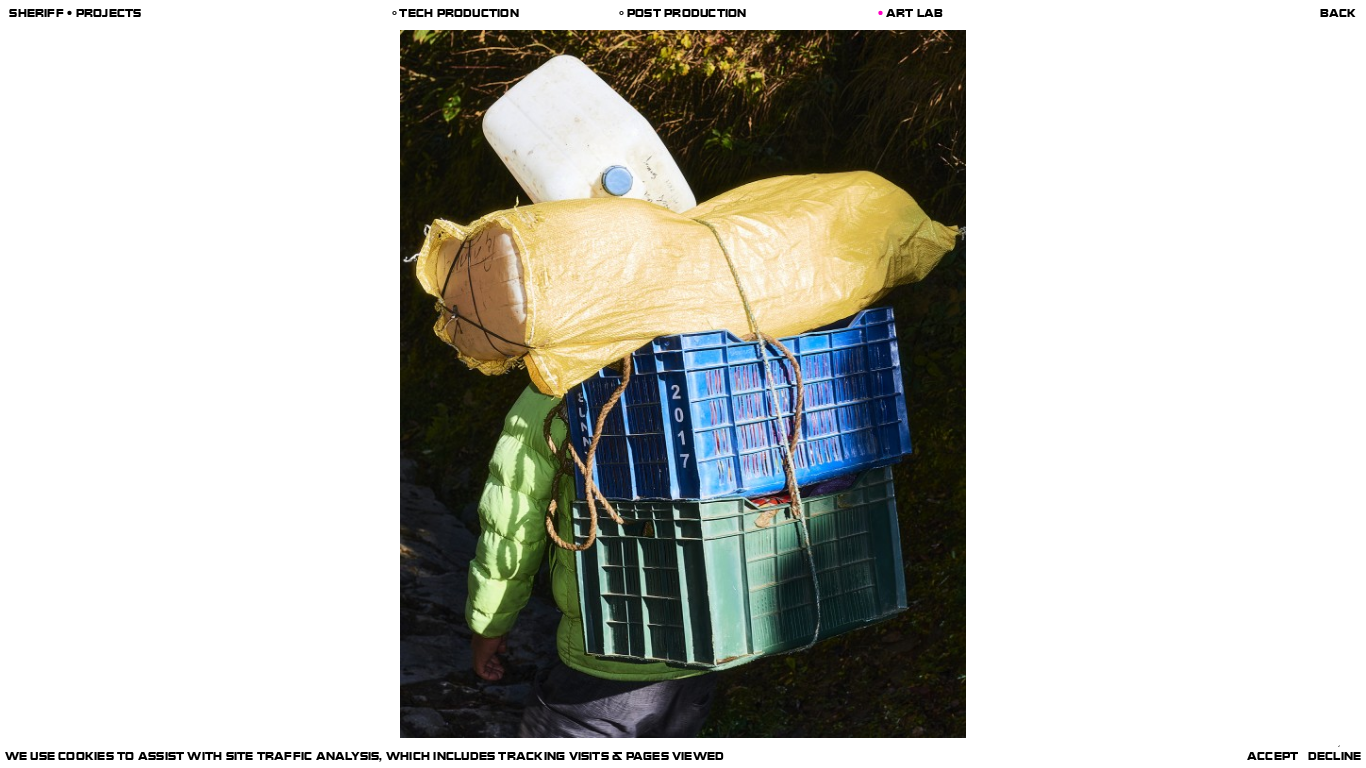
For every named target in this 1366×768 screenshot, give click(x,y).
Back (1338, 14)
